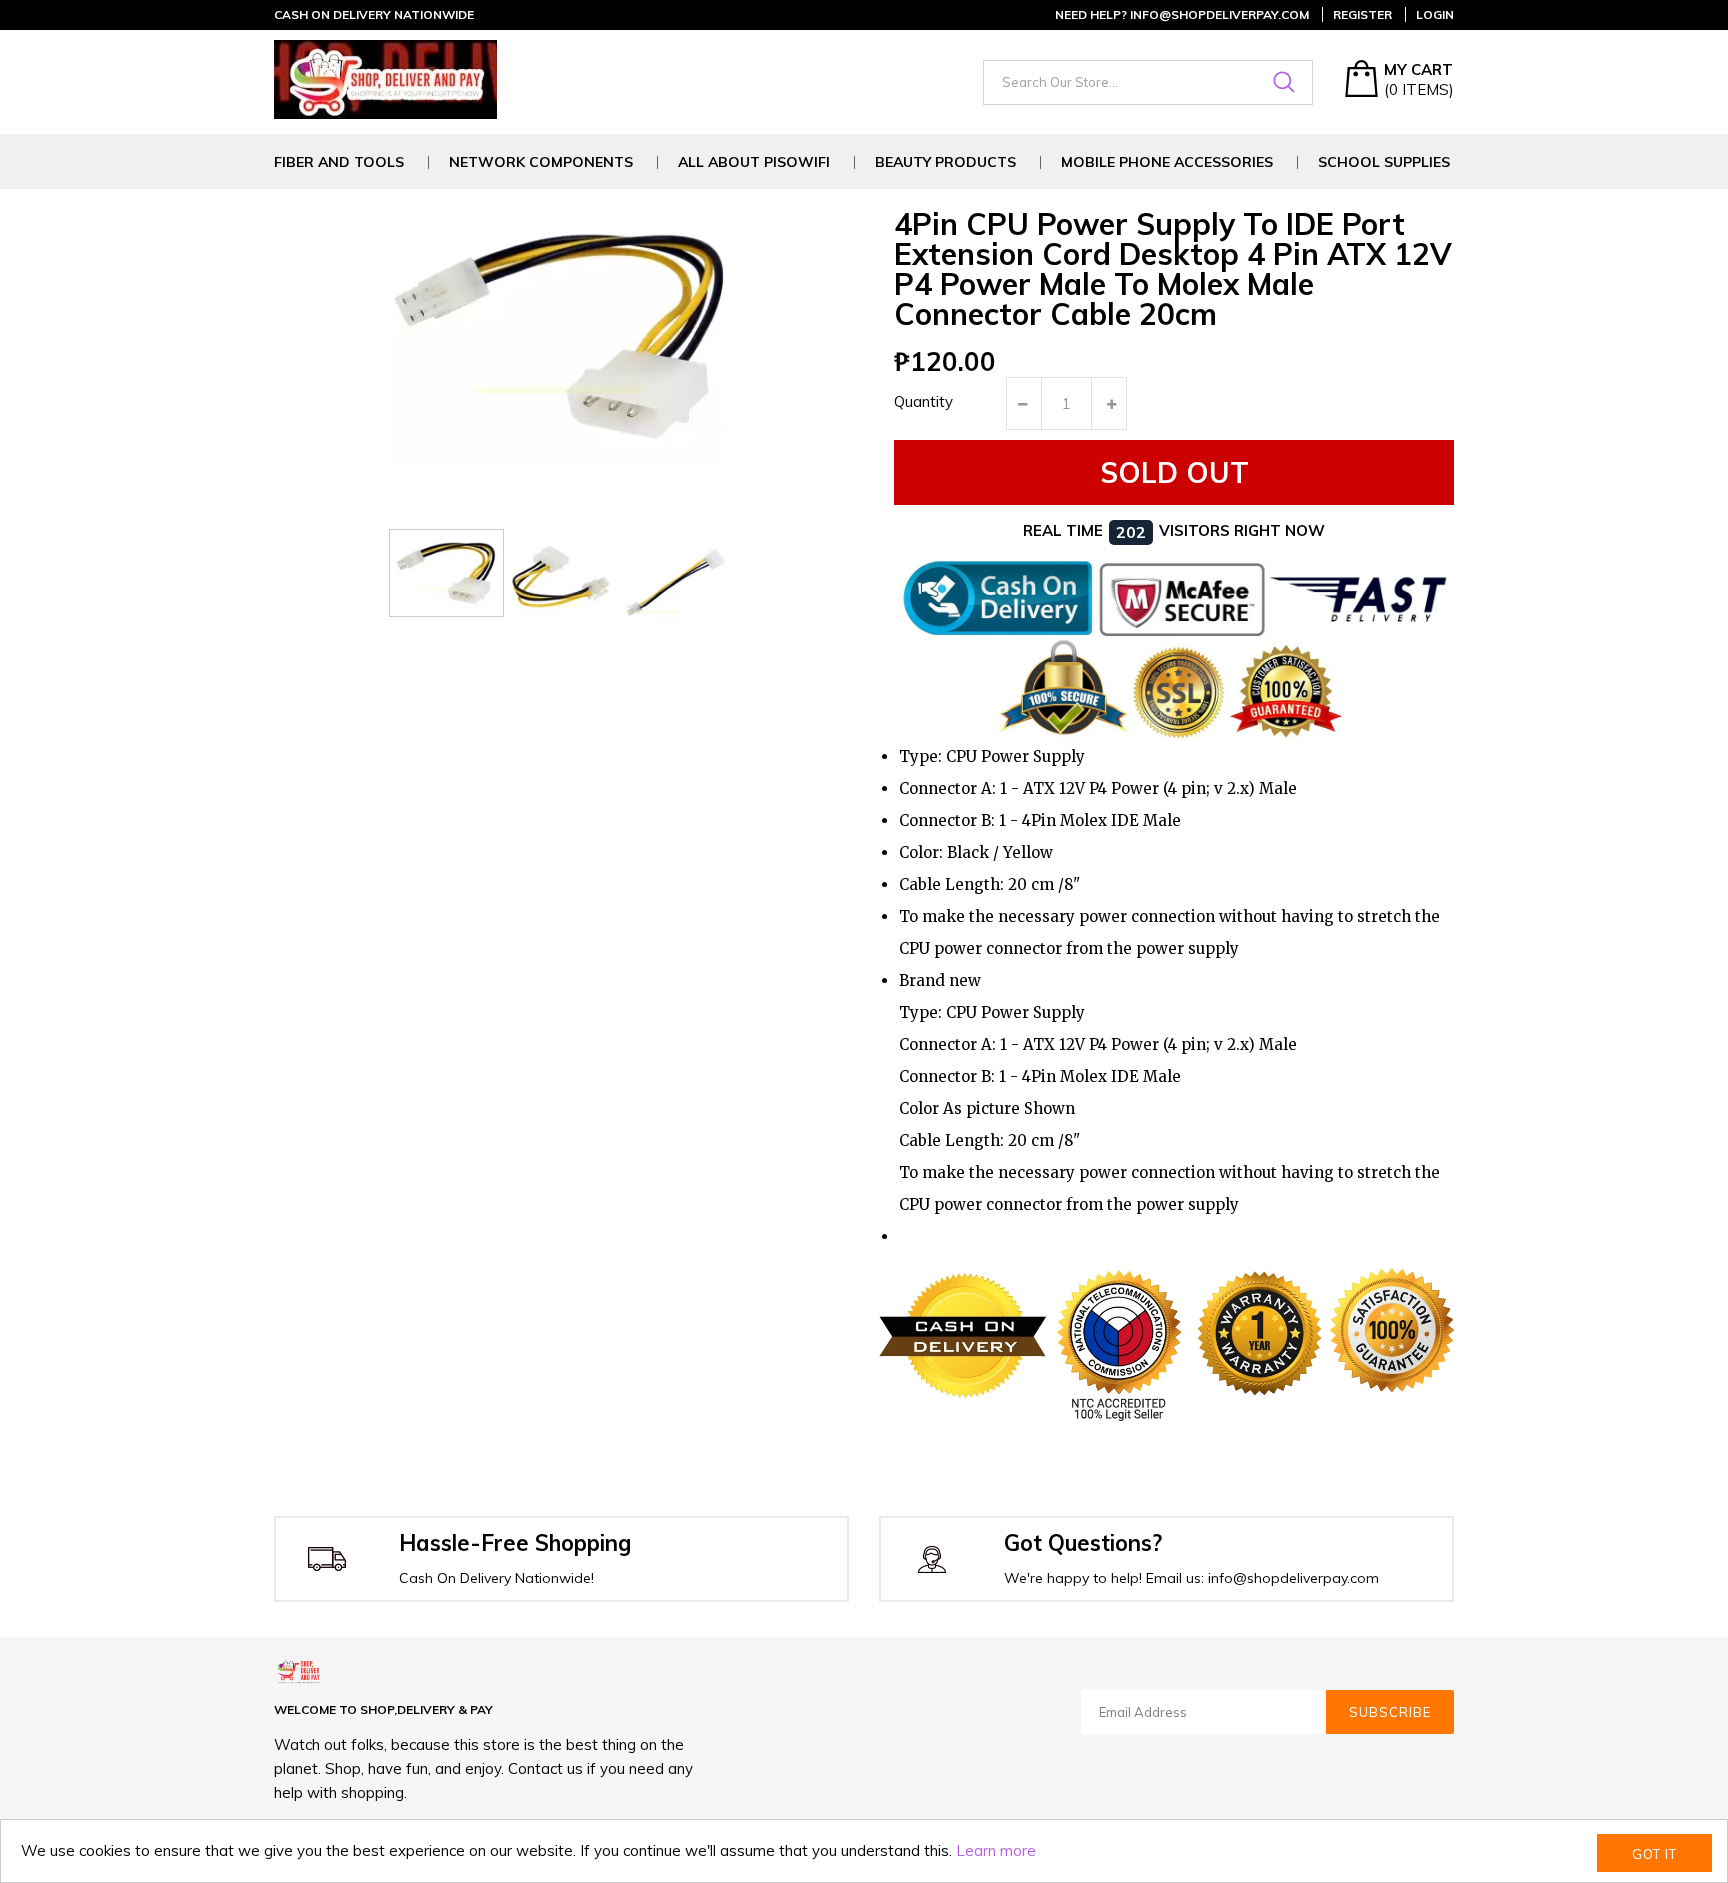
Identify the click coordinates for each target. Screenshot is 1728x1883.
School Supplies (1384, 162)
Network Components (541, 162)
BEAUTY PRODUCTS (945, 162)
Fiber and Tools (339, 162)
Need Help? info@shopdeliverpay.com (1182, 14)
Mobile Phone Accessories (1167, 162)
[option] (446, 573)
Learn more (996, 1850)
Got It (1654, 1854)
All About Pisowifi (754, 162)
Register (1362, 14)
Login (1435, 14)
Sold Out (1174, 472)
